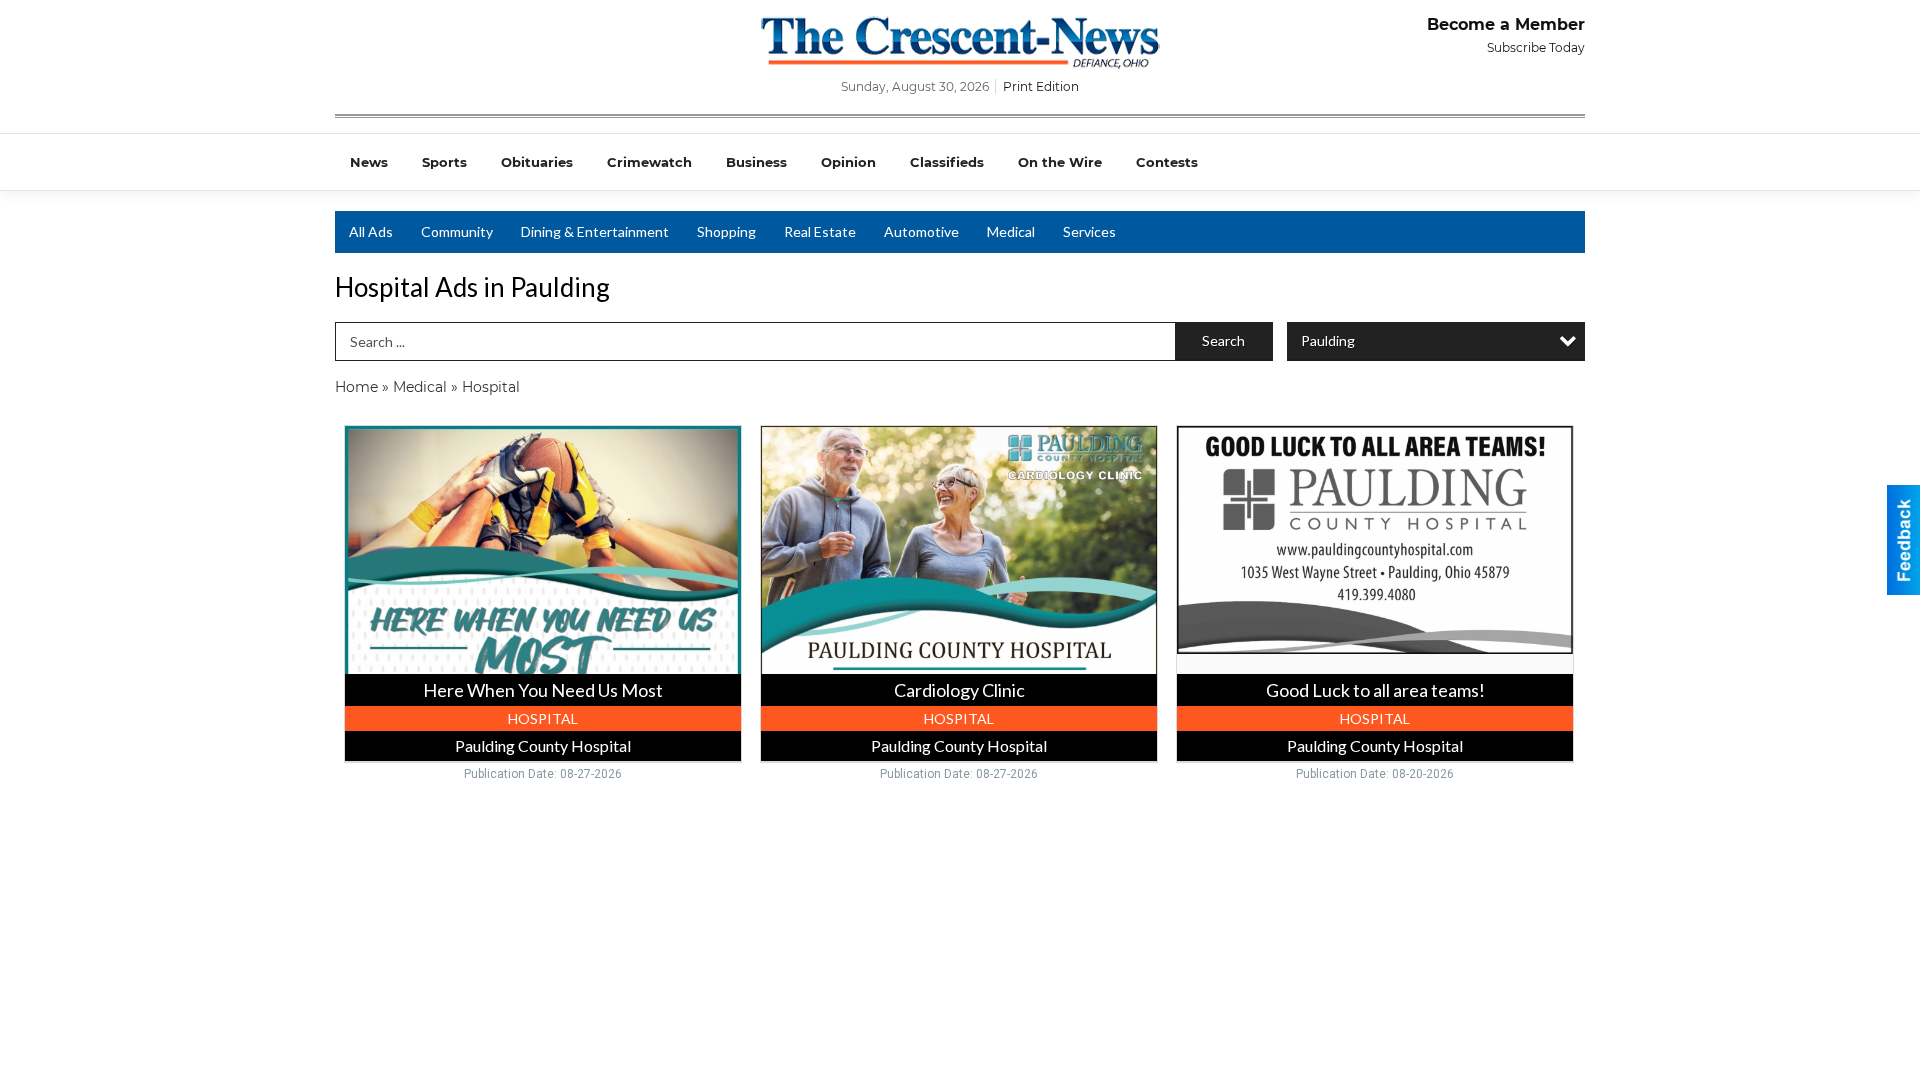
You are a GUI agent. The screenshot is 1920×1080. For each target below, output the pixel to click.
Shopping (726, 231)
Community (457, 231)
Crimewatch (649, 162)
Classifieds (947, 162)
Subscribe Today (1536, 47)
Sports (444, 162)
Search (1223, 340)
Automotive (921, 231)
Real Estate (820, 231)
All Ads (371, 231)
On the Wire (1060, 162)
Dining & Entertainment (595, 231)
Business (756, 162)
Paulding (1328, 340)
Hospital (491, 387)
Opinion (848, 162)
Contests (1167, 162)
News (369, 162)
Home (356, 387)
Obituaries (537, 162)
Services (1089, 231)
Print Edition (1041, 86)
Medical (1011, 231)
